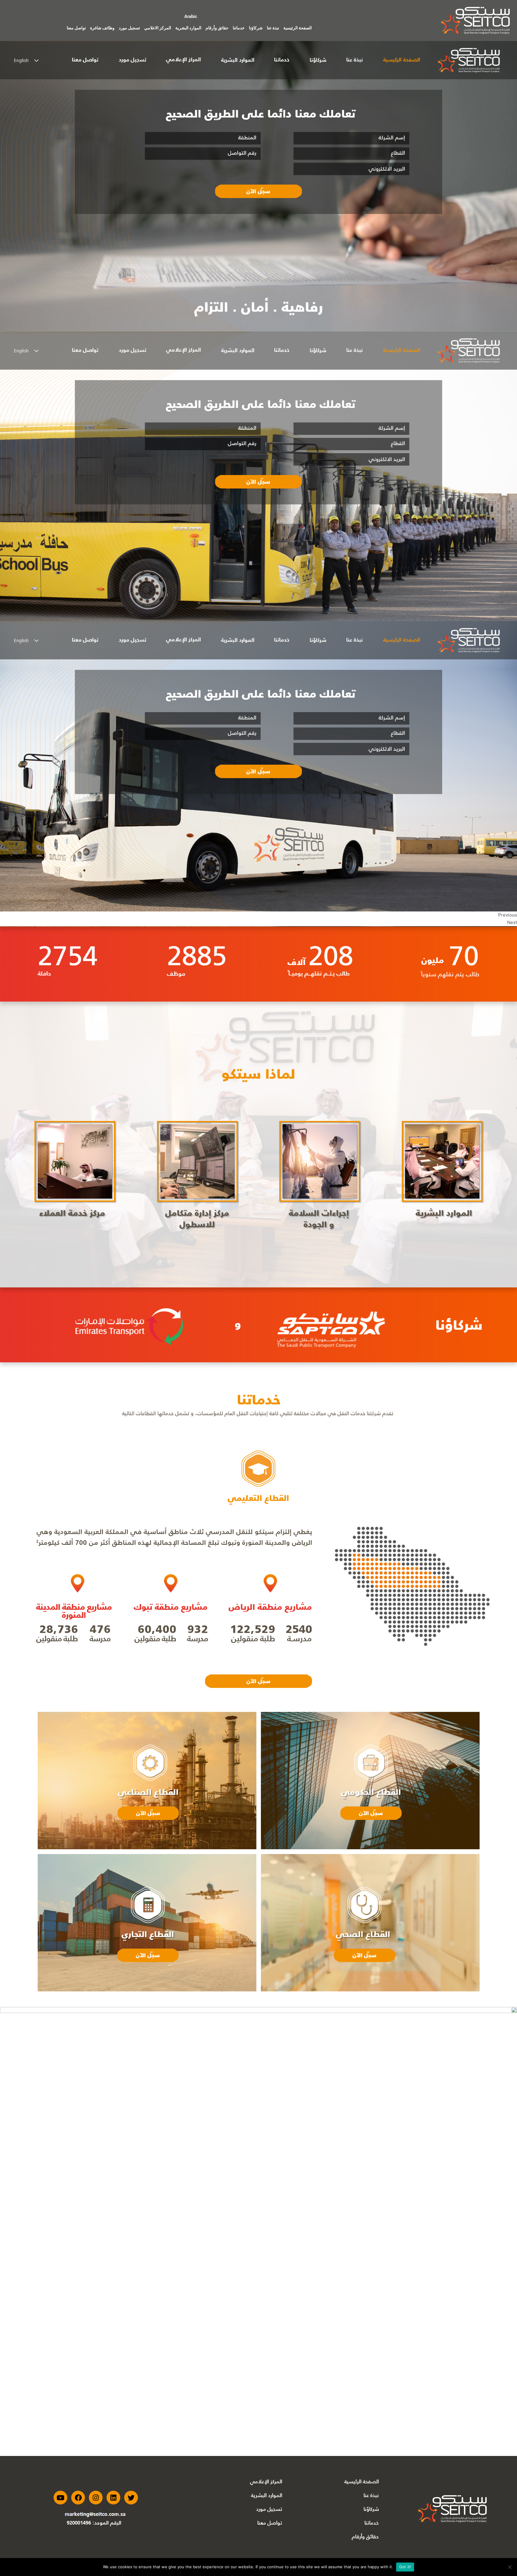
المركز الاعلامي (158, 28)
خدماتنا (239, 28)
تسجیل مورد (269, 2509)
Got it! (405, 2567)
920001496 (79, 2523)
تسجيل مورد (129, 28)
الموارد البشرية (188, 28)
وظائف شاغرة (102, 28)
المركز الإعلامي (266, 2481)
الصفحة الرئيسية (298, 28)
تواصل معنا (76, 28)
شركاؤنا (256, 28)
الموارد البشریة (267, 2495)
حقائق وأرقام (217, 28)
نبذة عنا (273, 28)
